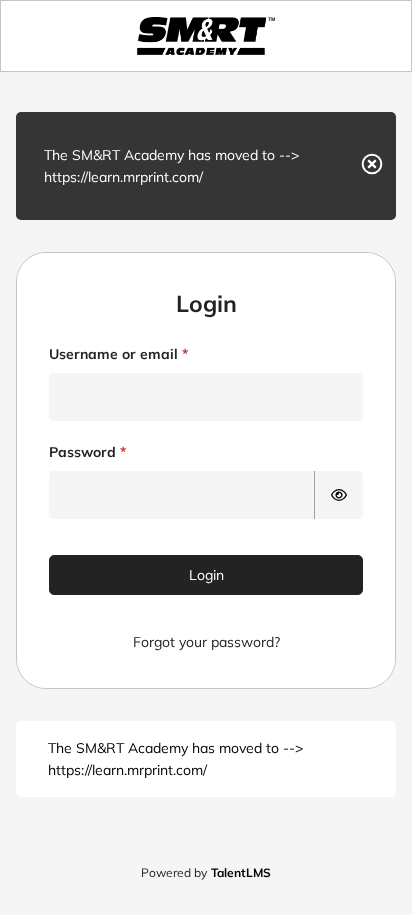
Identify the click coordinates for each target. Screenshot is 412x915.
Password (82, 452)
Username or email (113, 354)
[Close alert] (372, 166)
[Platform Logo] (206, 36)
